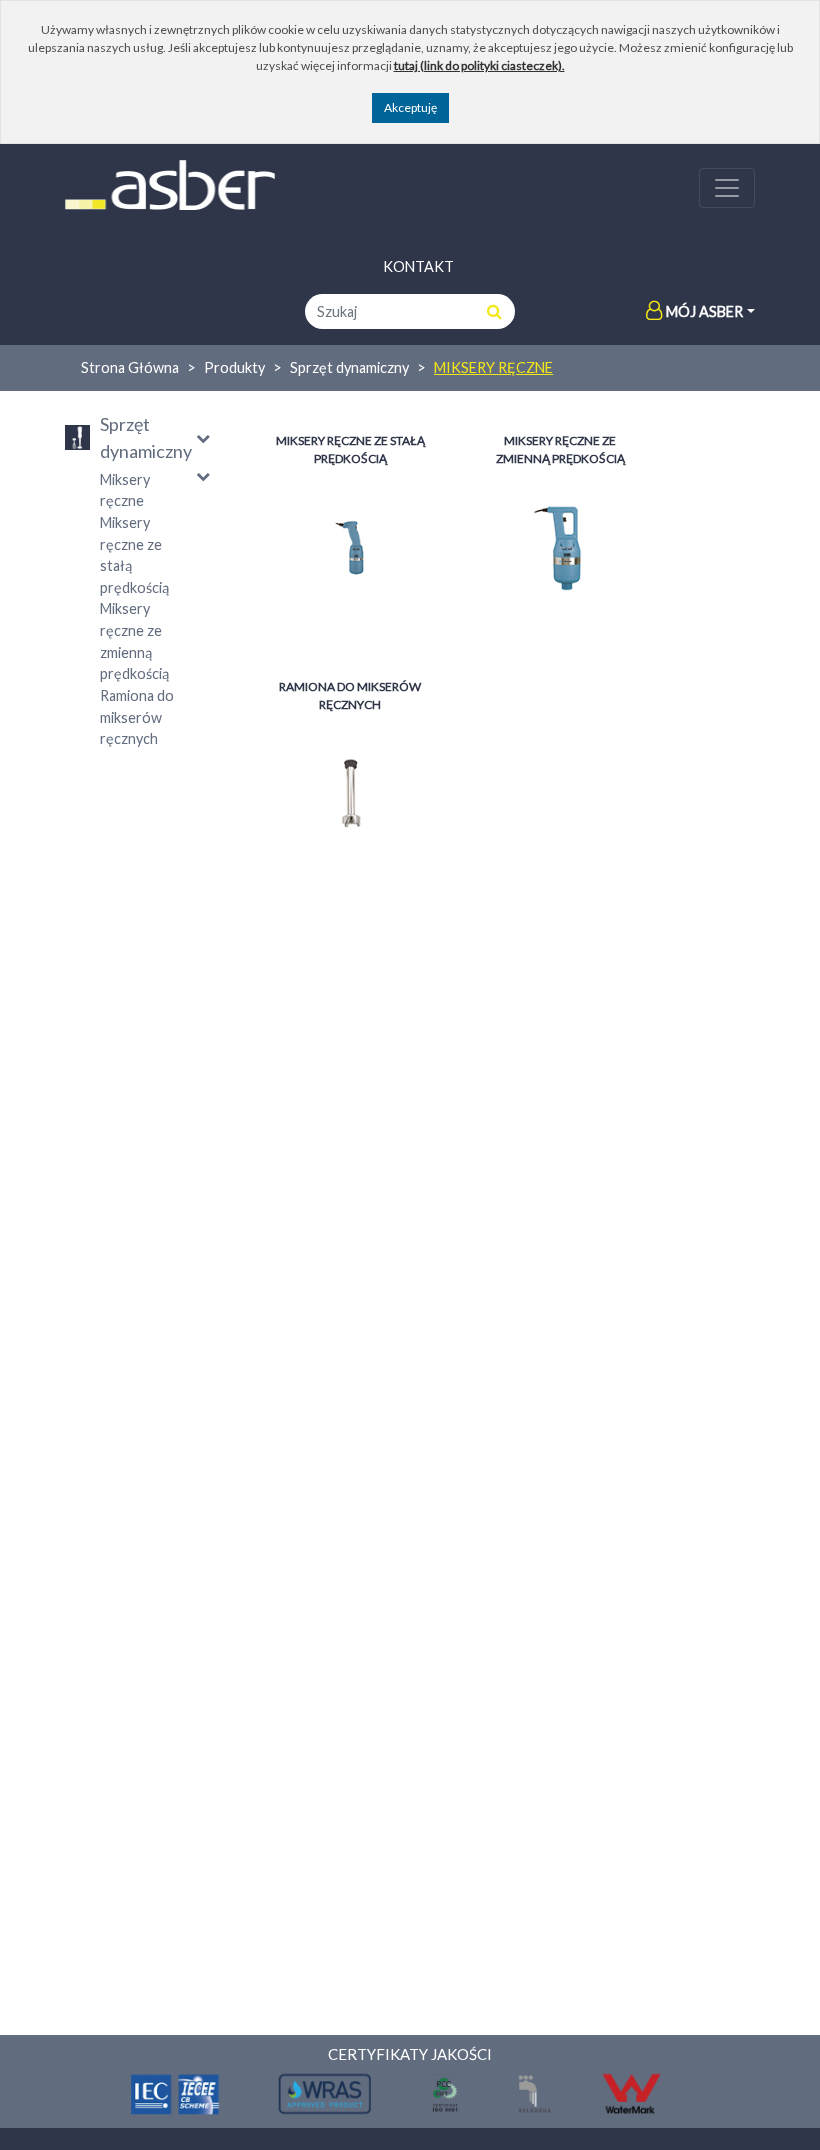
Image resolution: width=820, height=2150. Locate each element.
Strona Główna (130, 367)
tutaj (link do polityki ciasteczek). (479, 65)
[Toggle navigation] (727, 188)
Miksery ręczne (493, 367)
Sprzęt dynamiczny (349, 367)
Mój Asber (704, 311)
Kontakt (418, 266)
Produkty (234, 367)
